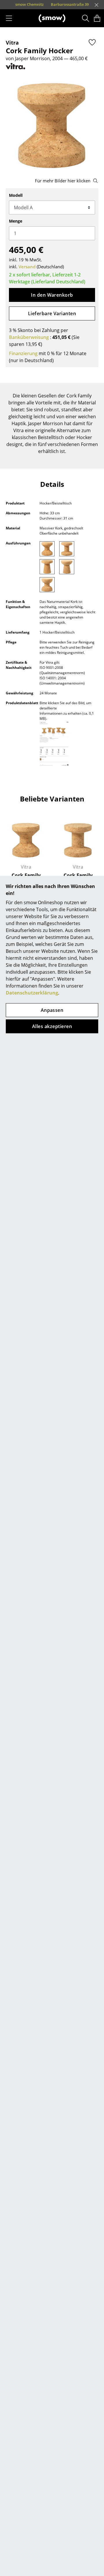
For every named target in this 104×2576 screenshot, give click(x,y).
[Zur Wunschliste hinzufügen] (92, 42)
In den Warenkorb (52, 295)
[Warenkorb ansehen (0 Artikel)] (97, 18)
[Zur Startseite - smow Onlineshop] (52, 18)
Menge (16, 221)
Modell (16, 195)
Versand (27, 267)
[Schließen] (96, 5)
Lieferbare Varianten (52, 313)
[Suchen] (86, 18)
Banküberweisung (29, 337)
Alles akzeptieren (52, 1026)
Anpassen (52, 1010)
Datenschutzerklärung (32, 993)
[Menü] (9, 18)
